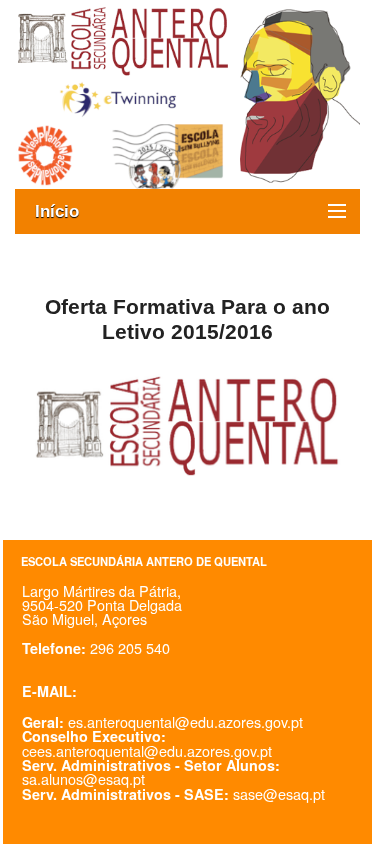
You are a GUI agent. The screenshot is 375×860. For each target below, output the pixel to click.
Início (67, 211)
